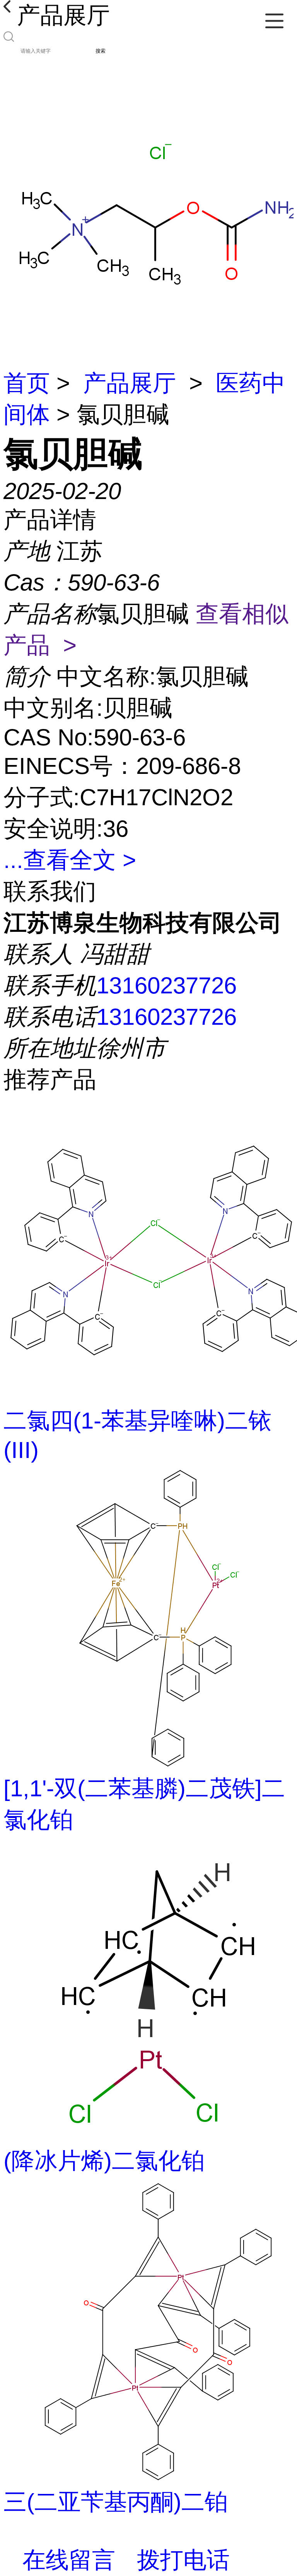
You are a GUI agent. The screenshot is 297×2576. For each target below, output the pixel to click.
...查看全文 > (70, 860)
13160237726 (166, 985)
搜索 (101, 51)
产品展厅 (130, 383)
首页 (27, 383)
